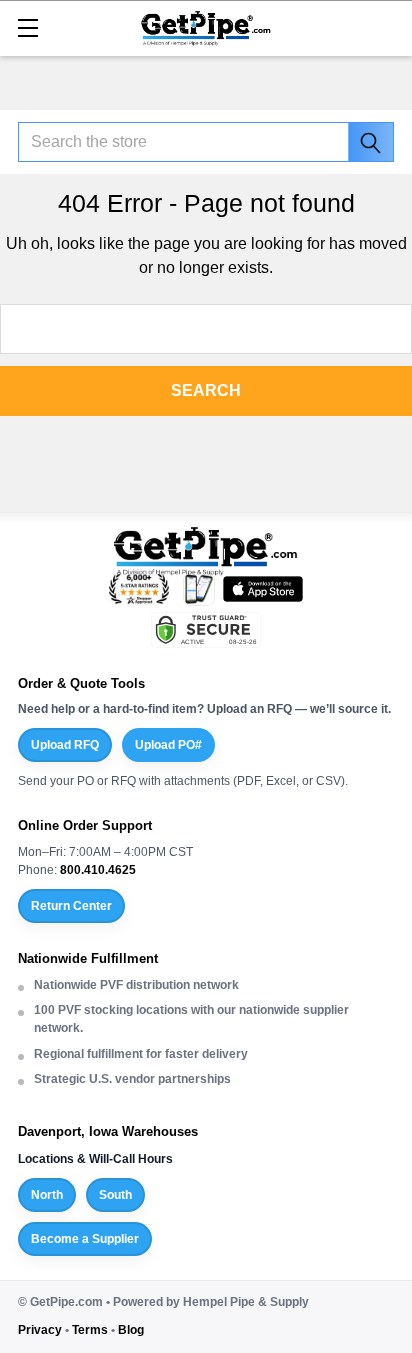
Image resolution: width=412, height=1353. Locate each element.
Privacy (40, 1330)
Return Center (71, 906)
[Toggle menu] (27, 27)
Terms (90, 1330)
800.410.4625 (98, 870)
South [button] (115, 1195)
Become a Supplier (85, 1239)
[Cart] (387, 26)
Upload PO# (168, 745)
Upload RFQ (65, 745)
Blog (131, 1330)
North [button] (47, 1195)
